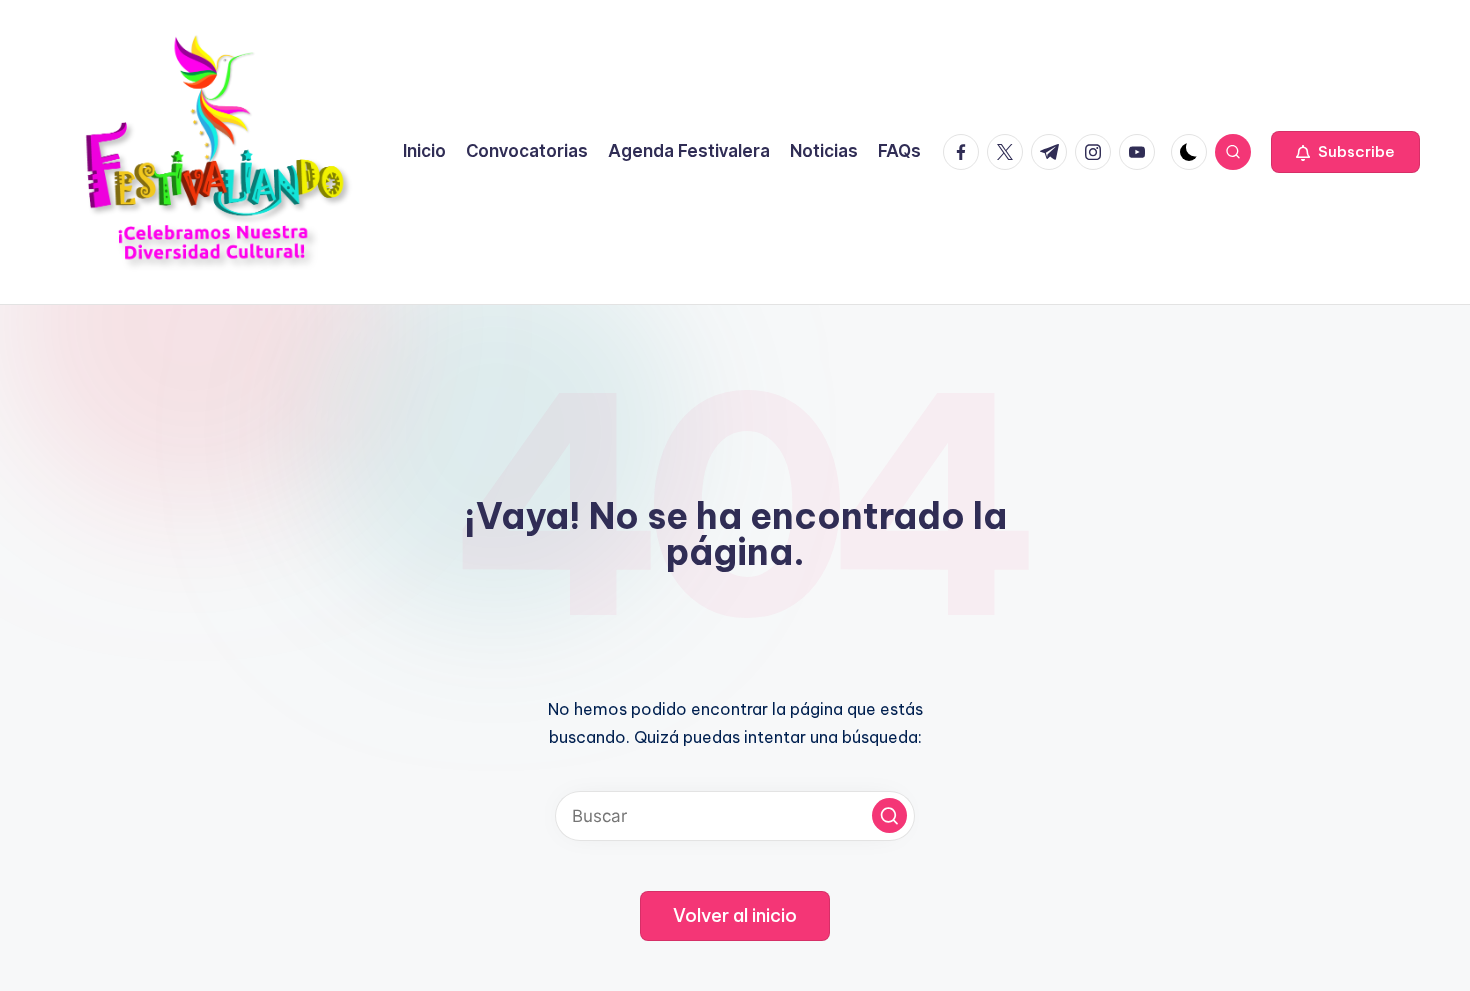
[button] (1345, 152)
